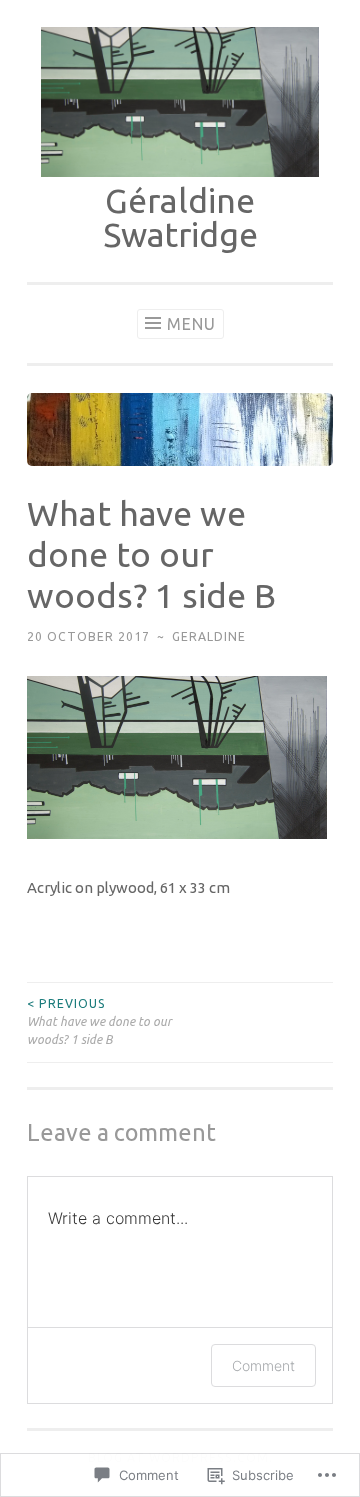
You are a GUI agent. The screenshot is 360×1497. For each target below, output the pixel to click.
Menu (191, 324)
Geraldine (209, 636)
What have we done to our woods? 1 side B (99, 1022)
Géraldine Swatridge (180, 217)
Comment (263, 1365)
